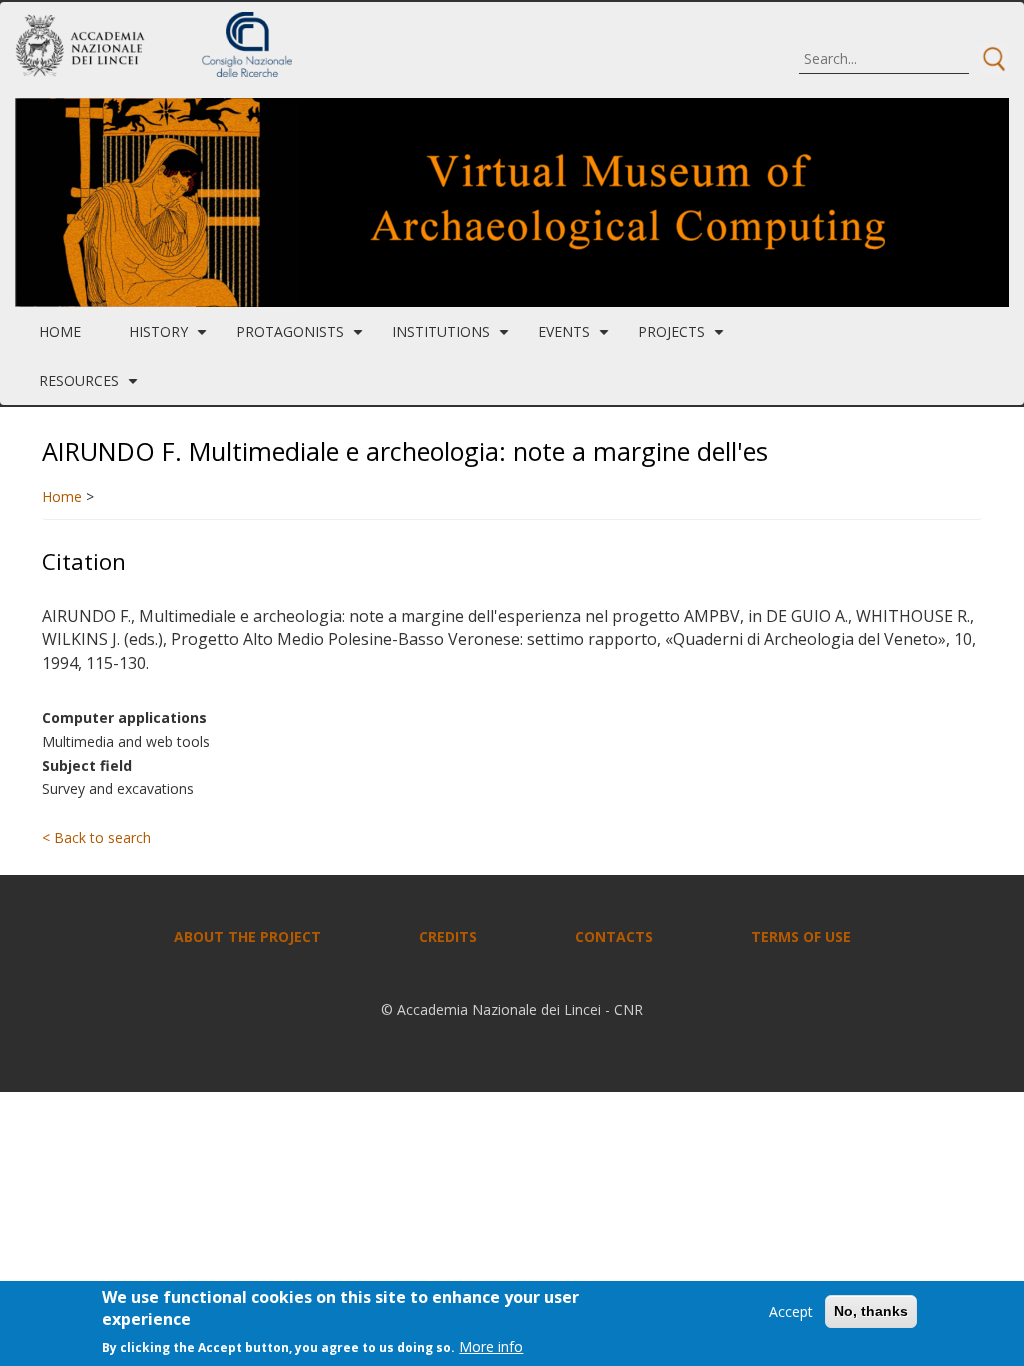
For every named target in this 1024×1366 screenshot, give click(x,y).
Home (62, 496)
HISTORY (170, 339)
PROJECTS (683, 339)
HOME (60, 331)
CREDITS (448, 936)
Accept (791, 1311)
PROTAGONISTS (302, 339)
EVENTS (576, 339)
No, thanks (871, 1311)
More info (491, 1346)
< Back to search (96, 837)
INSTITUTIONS (453, 339)
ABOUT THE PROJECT (247, 936)
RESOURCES (91, 388)
